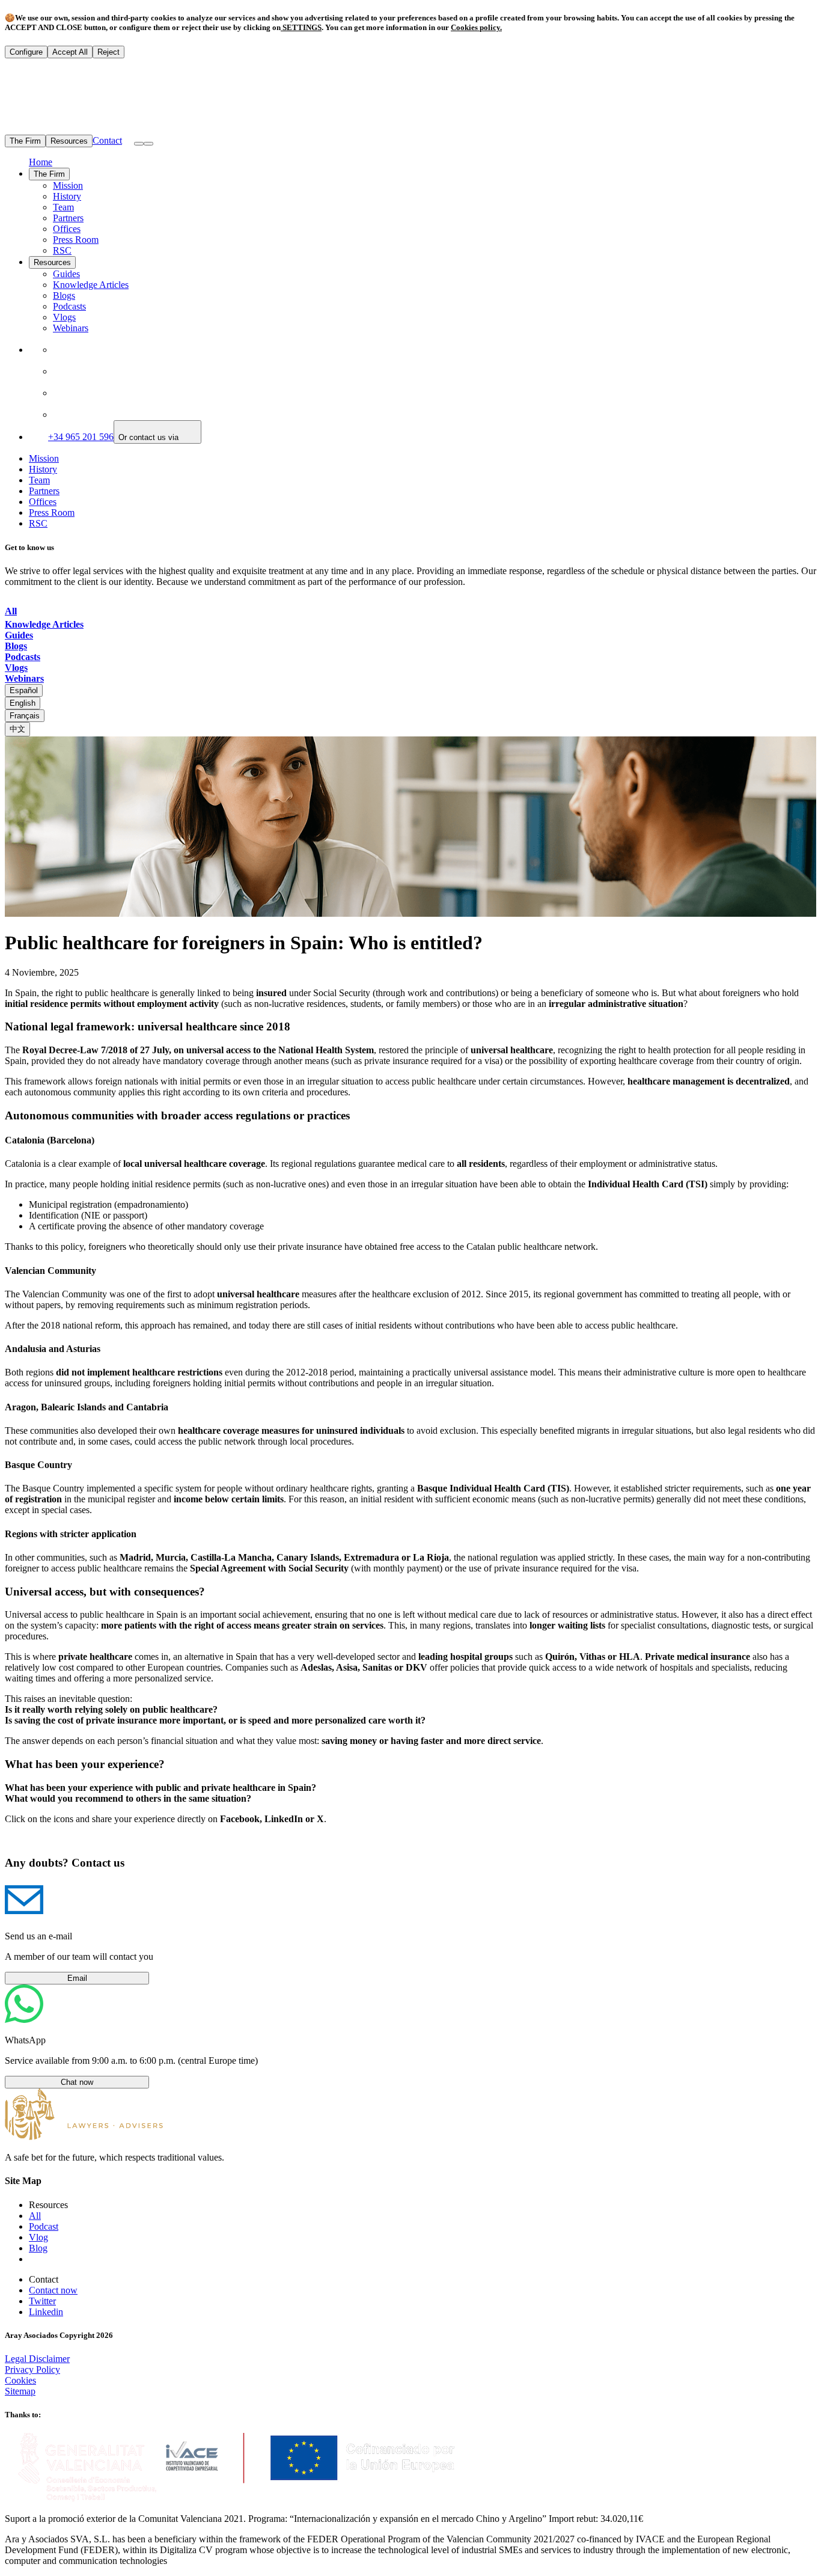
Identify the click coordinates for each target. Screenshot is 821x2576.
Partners (68, 218)
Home (41, 162)
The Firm (25, 141)
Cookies (20, 2380)
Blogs (64, 295)
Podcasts (69, 306)
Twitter (42, 2301)
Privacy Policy (32, 2369)
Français (25, 716)
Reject (108, 52)
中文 (17, 729)
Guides (66, 274)
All (35, 2216)
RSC (62, 250)
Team (63, 207)
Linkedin (46, 2312)
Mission (68, 185)
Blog (38, 2248)
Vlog (38, 2237)
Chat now (77, 2082)
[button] (148, 144)
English (23, 703)
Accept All (70, 52)
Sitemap (20, 2391)
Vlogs (64, 317)
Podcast (44, 2226)
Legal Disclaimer (37, 2359)
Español (24, 690)
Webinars (71, 328)
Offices (67, 229)
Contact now (53, 2290)
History (67, 196)
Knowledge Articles (91, 285)
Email (77, 1978)
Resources (69, 141)
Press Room (76, 240)
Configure (26, 52)
